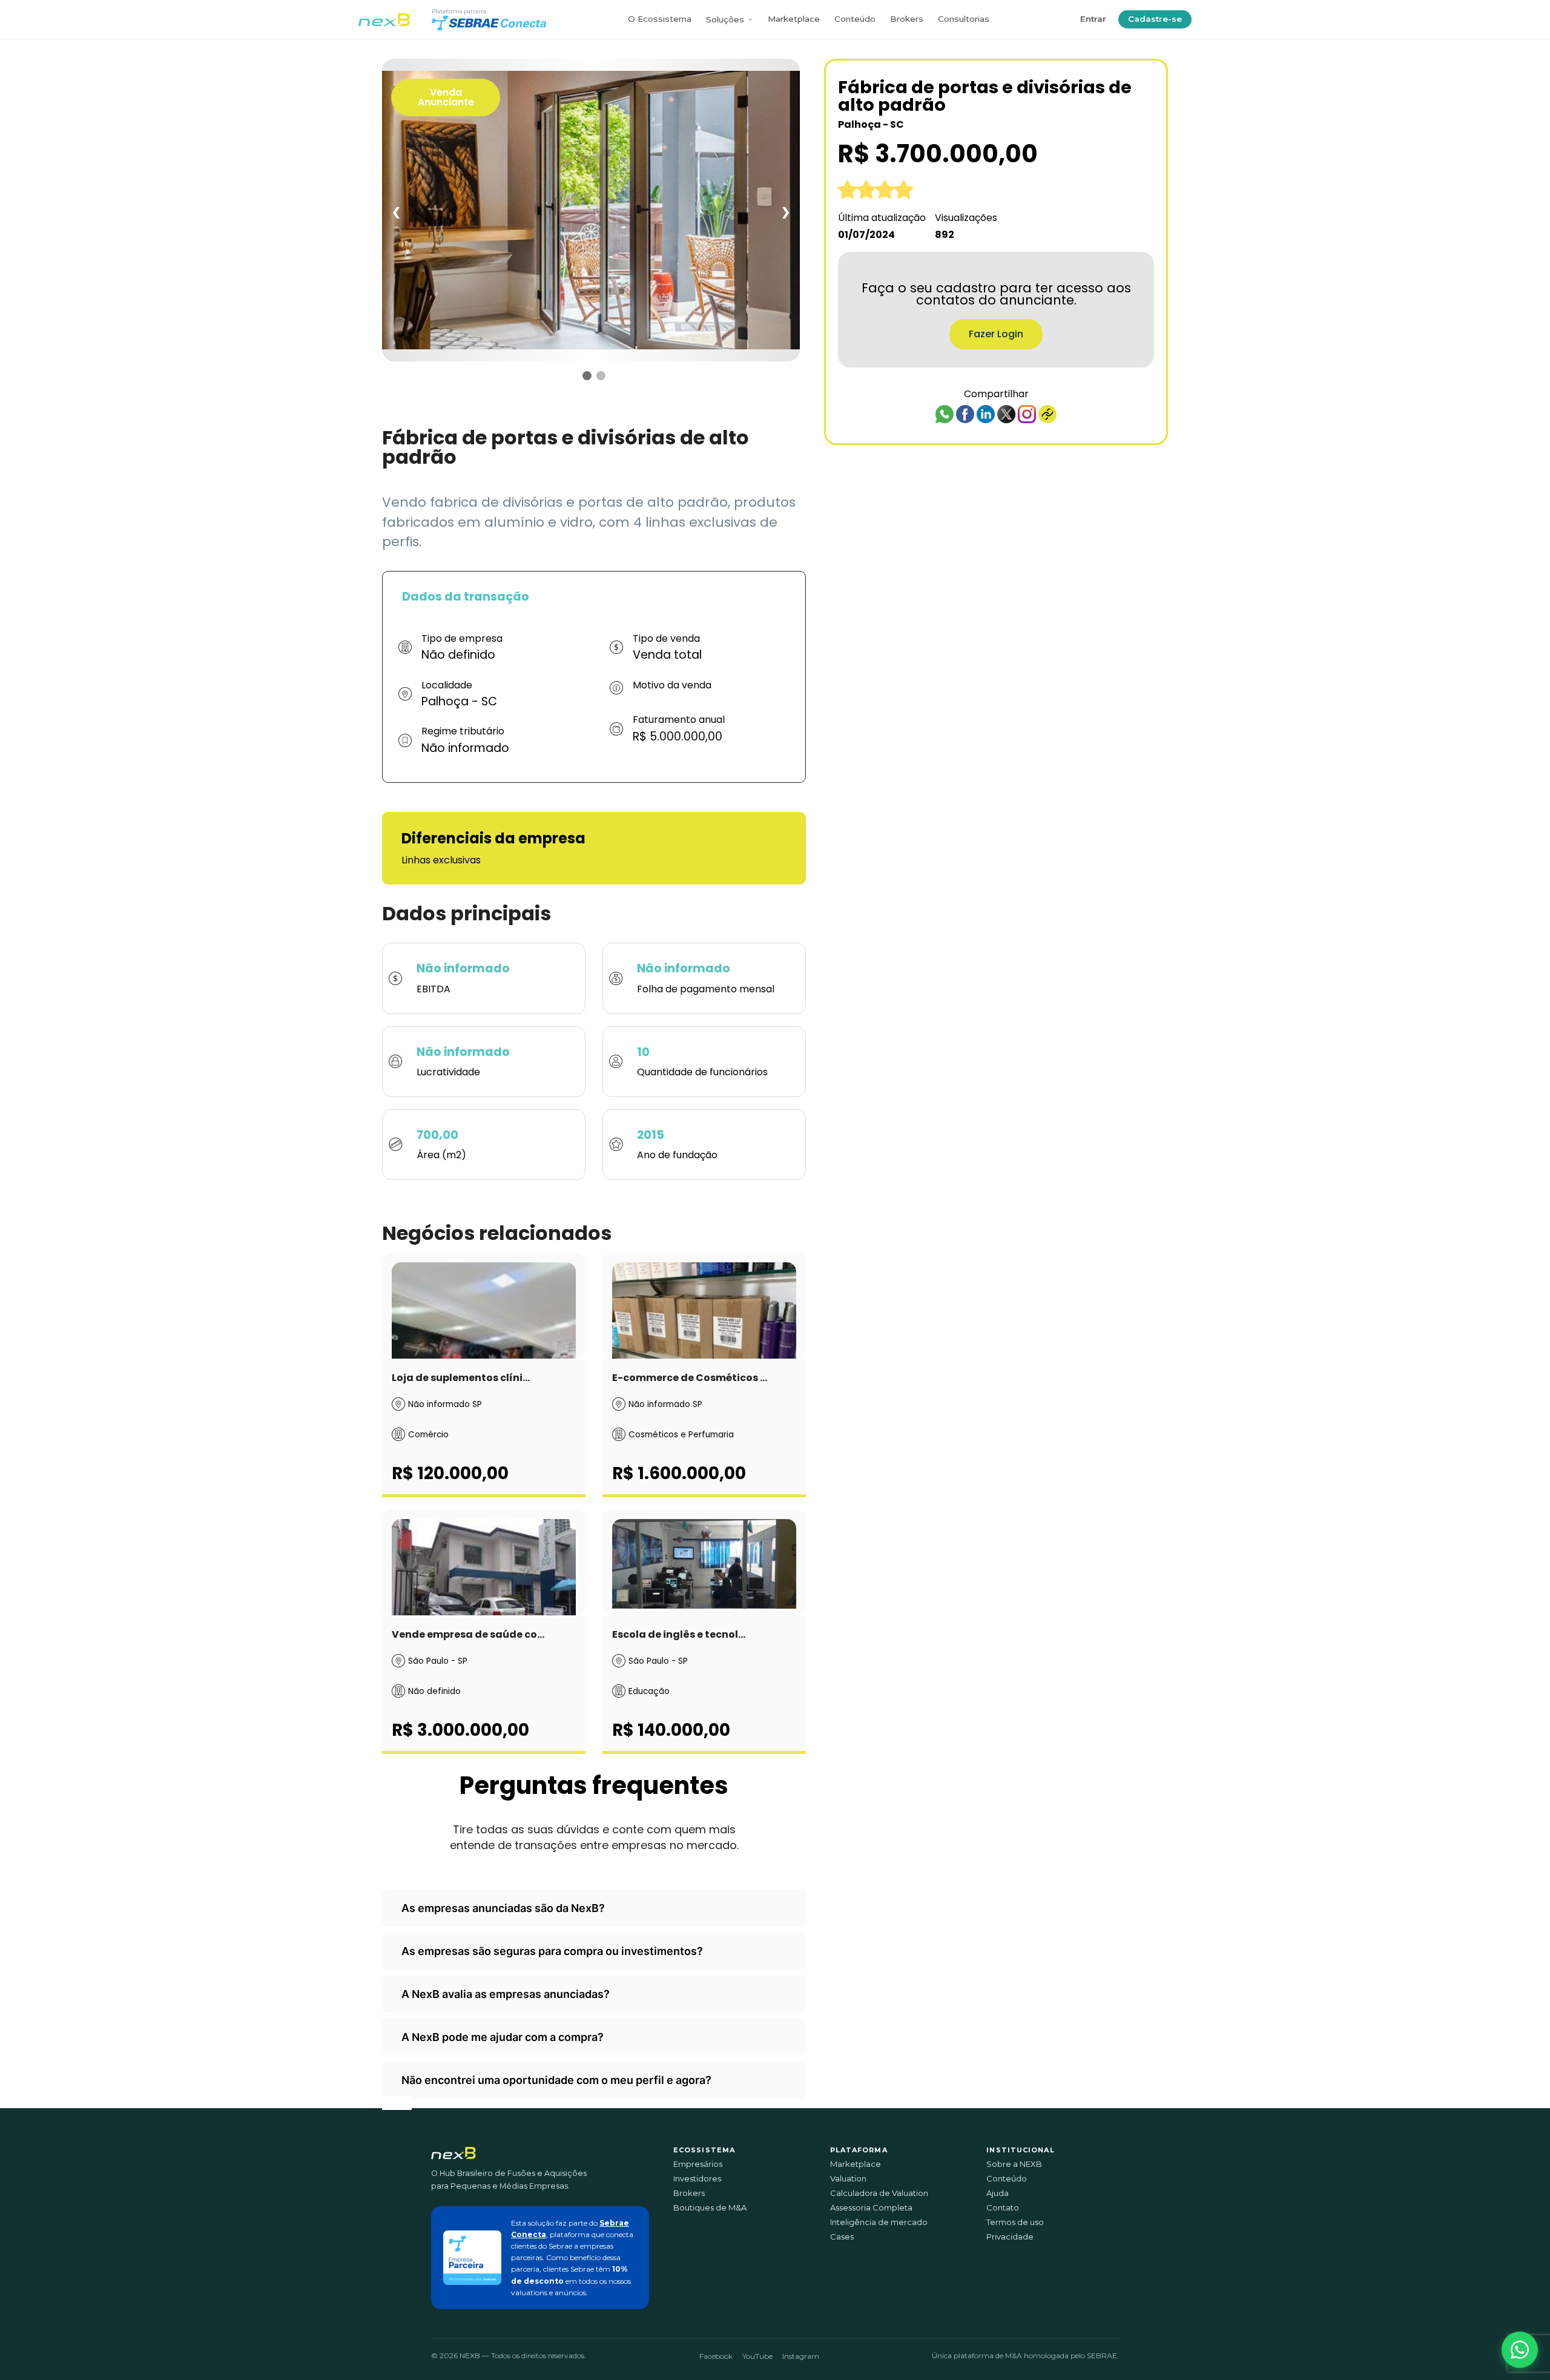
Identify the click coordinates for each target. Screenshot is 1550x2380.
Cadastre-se (1155, 19)
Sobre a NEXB (1014, 2164)
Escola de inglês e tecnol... (679, 1634)
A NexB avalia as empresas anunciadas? (506, 1994)
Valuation (848, 2179)
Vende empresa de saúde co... (468, 1634)
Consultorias (964, 19)
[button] (1520, 2350)
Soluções (725, 19)
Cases (842, 2237)
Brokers (907, 19)
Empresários (698, 2164)
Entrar (1093, 19)
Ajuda (998, 2193)
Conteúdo (855, 19)
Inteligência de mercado (879, 2222)
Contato (1003, 2208)
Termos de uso (1015, 2222)
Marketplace (794, 19)
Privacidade (1010, 2237)
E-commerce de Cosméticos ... (690, 1378)
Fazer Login (996, 334)
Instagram (801, 2356)
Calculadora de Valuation (879, 2193)
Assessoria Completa (871, 2208)
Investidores (697, 2179)
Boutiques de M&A (710, 2208)
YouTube (757, 2356)
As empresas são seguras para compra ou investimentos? (552, 1951)
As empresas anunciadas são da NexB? (503, 1908)
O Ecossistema (660, 19)
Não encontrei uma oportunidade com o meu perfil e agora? (556, 2080)
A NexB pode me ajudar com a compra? (503, 2037)
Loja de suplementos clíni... (461, 1378)
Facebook (716, 2356)
